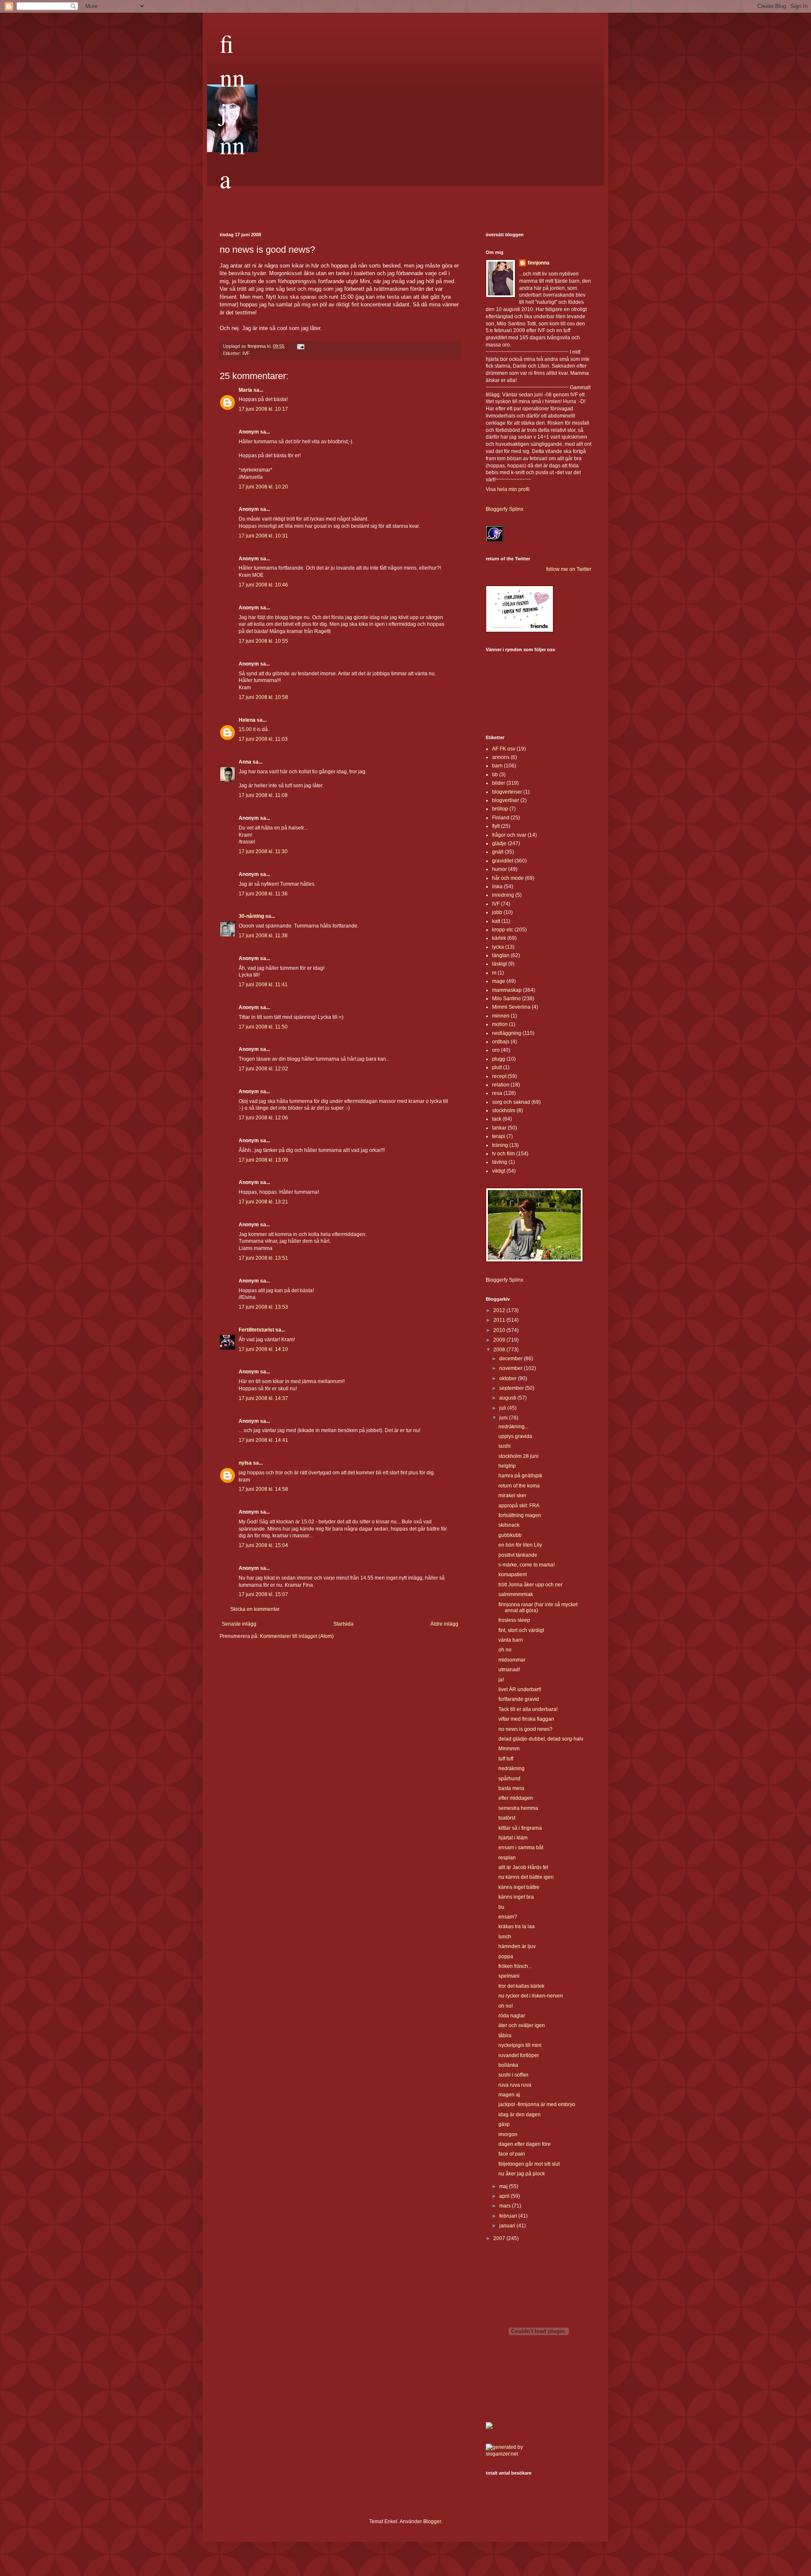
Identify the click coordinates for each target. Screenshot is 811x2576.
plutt (497, 1067)
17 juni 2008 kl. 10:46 (263, 585)
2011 (500, 1320)
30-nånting (251, 916)
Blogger (432, 2521)
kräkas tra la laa (517, 1927)
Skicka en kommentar (255, 1609)
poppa (506, 1957)
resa (497, 1093)
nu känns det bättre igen (526, 1877)
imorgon (508, 2134)
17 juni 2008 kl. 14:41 (263, 1440)
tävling (500, 1162)
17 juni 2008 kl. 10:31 (263, 536)
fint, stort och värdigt (521, 1630)
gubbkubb (510, 1535)
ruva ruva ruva (515, 2085)
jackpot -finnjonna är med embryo (537, 2104)
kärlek (499, 938)
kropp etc (503, 930)
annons (501, 757)
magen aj (509, 2095)
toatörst (507, 1818)
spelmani (509, 1976)
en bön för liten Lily (520, 1545)
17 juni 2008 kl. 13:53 (263, 1307)
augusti (508, 1398)
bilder (499, 783)
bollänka (508, 2065)
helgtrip (507, 1466)
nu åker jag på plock (522, 2174)
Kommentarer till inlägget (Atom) (297, 1636)
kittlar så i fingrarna (520, 1828)
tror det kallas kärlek (521, 1986)
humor (499, 869)
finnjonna (232, 111)
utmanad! (509, 1670)
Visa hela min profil (508, 489)
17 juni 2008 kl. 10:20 (263, 487)
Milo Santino (506, 999)
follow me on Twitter (569, 569)
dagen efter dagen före (525, 2144)
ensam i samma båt (521, 1847)
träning (500, 1145)
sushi (505, 1446)
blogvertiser (506, 800)
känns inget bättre (519, 1887)
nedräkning (512, 1768)
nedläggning (507, 1033)
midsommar (512, 1660)
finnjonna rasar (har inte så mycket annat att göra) (538, 1607)
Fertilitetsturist (256, 1330)
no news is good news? (525, 1729)
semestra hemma (518, 1808)
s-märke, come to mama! (527, 1565)
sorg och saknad (511, 1102)
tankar (499, 1128)
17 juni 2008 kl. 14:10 (263, 1349)
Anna (245, 762)
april (505, 2196)
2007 (500, 2238)
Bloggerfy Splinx (505, 509)
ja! (501, 1680)
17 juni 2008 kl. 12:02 (263, 1069)
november (512, 1368)
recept (499, 1076)
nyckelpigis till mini (520, 2045)
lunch (505, 1937)
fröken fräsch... (515, 1966)
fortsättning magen (520, 1515)
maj (504, 2186)
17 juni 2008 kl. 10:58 (263, 697)
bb (495, 775)
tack (497, 1119)
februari (509, 2216)
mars (506, 2206)
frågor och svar (509, 835)
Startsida (343, 1624)
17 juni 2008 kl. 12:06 (263, 1118)
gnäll (498, 852)
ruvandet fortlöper (519, 2055)
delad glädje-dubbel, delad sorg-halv (541, 1739)
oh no (505, 1650)
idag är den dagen (520, 2115)
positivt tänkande (518, 1555)
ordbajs (501, 1042)
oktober (509, 1378)
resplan (507, 1858)
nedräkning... (513, 1427)
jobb (497, 912)
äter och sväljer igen (522, 2025)
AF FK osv (504, 749)
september (512, 1388)
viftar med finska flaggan (526, 1719)
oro (496, 1050)
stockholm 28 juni (518, 1456)
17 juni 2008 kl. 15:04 (263, 1545)
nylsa (245, 1463)
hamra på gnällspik (520, 1476)
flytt (496, 826)
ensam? (508, 1917)
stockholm (504, 1111)
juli (503, 1408)
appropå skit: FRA (519, 1506)
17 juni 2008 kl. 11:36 (263, 894)
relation (501, 1085)
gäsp (504, 2124)
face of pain (512, 2154)
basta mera (511, 1788)
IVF (246, 353)
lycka (498, 947)
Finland (501, 818)
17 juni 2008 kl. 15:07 (263, 1594)
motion (500, 1024)
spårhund (509, 1779)
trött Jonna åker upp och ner (531, 1585)
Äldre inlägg (444, 1624)
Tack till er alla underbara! (528, 1709)
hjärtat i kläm (513, 1838)
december (512, 1359)
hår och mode (508, 878)
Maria (245, 390)
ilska (497, 887)
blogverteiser (507, 792)
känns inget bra (516, 1897)
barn (497, 766)
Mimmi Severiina (511, 1007)
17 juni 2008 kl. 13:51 (263, 1258)
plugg (499, 1059)
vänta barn (511, 1640)
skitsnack (509, 1525)
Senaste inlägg (239, 1624)
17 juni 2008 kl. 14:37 (263, 1398)
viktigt (499, 1171)
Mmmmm (509, 1749)
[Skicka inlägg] (300, 346)
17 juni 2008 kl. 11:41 (263, 985)
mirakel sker (512, 1495)
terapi (499, 1136)
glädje (499, 843)
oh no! (506, 2006)
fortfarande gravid (519, 1699)
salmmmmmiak (516, 1594)
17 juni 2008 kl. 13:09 (263, 1160)
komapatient (513, 1575)
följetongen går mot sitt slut (529, 2164)
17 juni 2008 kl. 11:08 (263, 795)
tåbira (505, 2036)
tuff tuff (506, 1759)
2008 (500, 1350)
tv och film (503, 1154)
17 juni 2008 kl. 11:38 (263, 936)
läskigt (499, 964)
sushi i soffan (513, 2075)
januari (508, 2226)
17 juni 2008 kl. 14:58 (263, 1489)
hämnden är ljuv (517, 1946)
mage (499, 981)
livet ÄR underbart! (520, 1689)
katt (496, 921)
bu (501, 1907)
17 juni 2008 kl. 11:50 (263, 1027)
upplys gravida (515, 1436)
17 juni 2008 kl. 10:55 (263, 641)
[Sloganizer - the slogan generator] (509, 2454)
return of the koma (519, 1486)
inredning (503, 895)
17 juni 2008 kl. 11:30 (263, 851)
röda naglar (512, 2016)
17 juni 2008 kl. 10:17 (263, 409)
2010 (500, 1330)
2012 (500, 1310)
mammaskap (507, 990)
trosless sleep (514, 1620)
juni (504, 1418)
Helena (247, 720)
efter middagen (516, 1798)
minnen (501, 1016)
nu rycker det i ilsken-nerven (531, 1996)
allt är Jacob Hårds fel (523, 1867)
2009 (500, 1340)
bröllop (500, 809)
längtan (501, 955)
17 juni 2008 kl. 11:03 (263, 739)
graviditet (503, 861)
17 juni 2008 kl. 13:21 (263, 1202)
